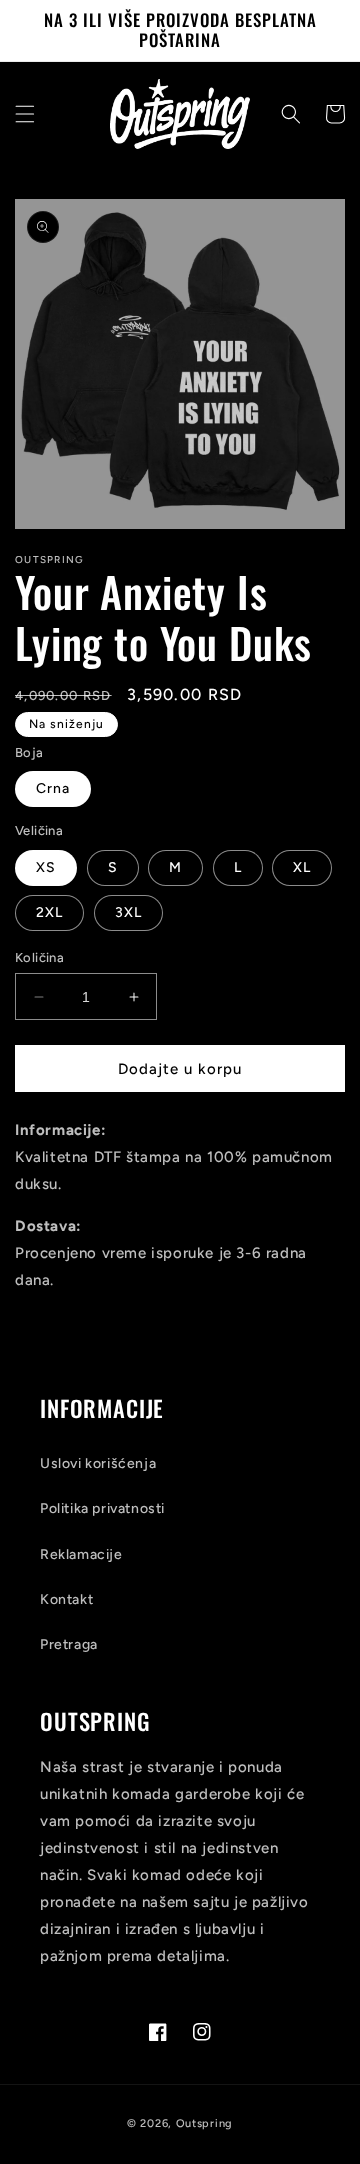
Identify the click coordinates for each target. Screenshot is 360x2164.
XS (46, 867)
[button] (25, 114)
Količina (39, 957)
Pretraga (69, 1644)
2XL (49, 912)
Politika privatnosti (102, 1508)
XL (302, 867)
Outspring (204, 2123)
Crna (53, 788)
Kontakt (66, 1599)
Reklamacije (81, 1554)
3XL (128, 912)
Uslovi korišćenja (98, 1463)
